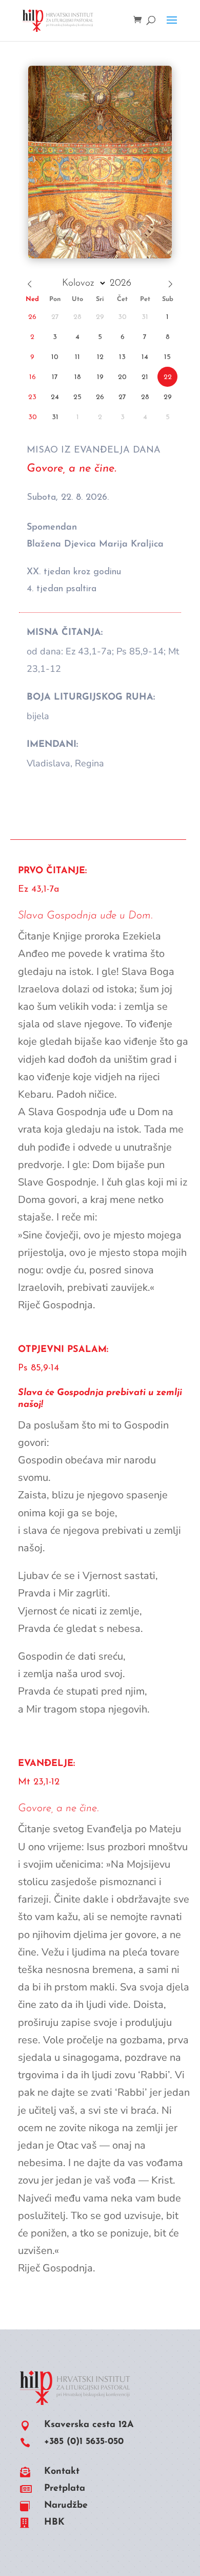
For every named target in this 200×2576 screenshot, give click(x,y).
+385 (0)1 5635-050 (84, 2442)
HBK (54, 2523)
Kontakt (62, 2472)
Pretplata (65, 2489)
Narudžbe (66, 2506)
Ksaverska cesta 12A (89, 2425)
